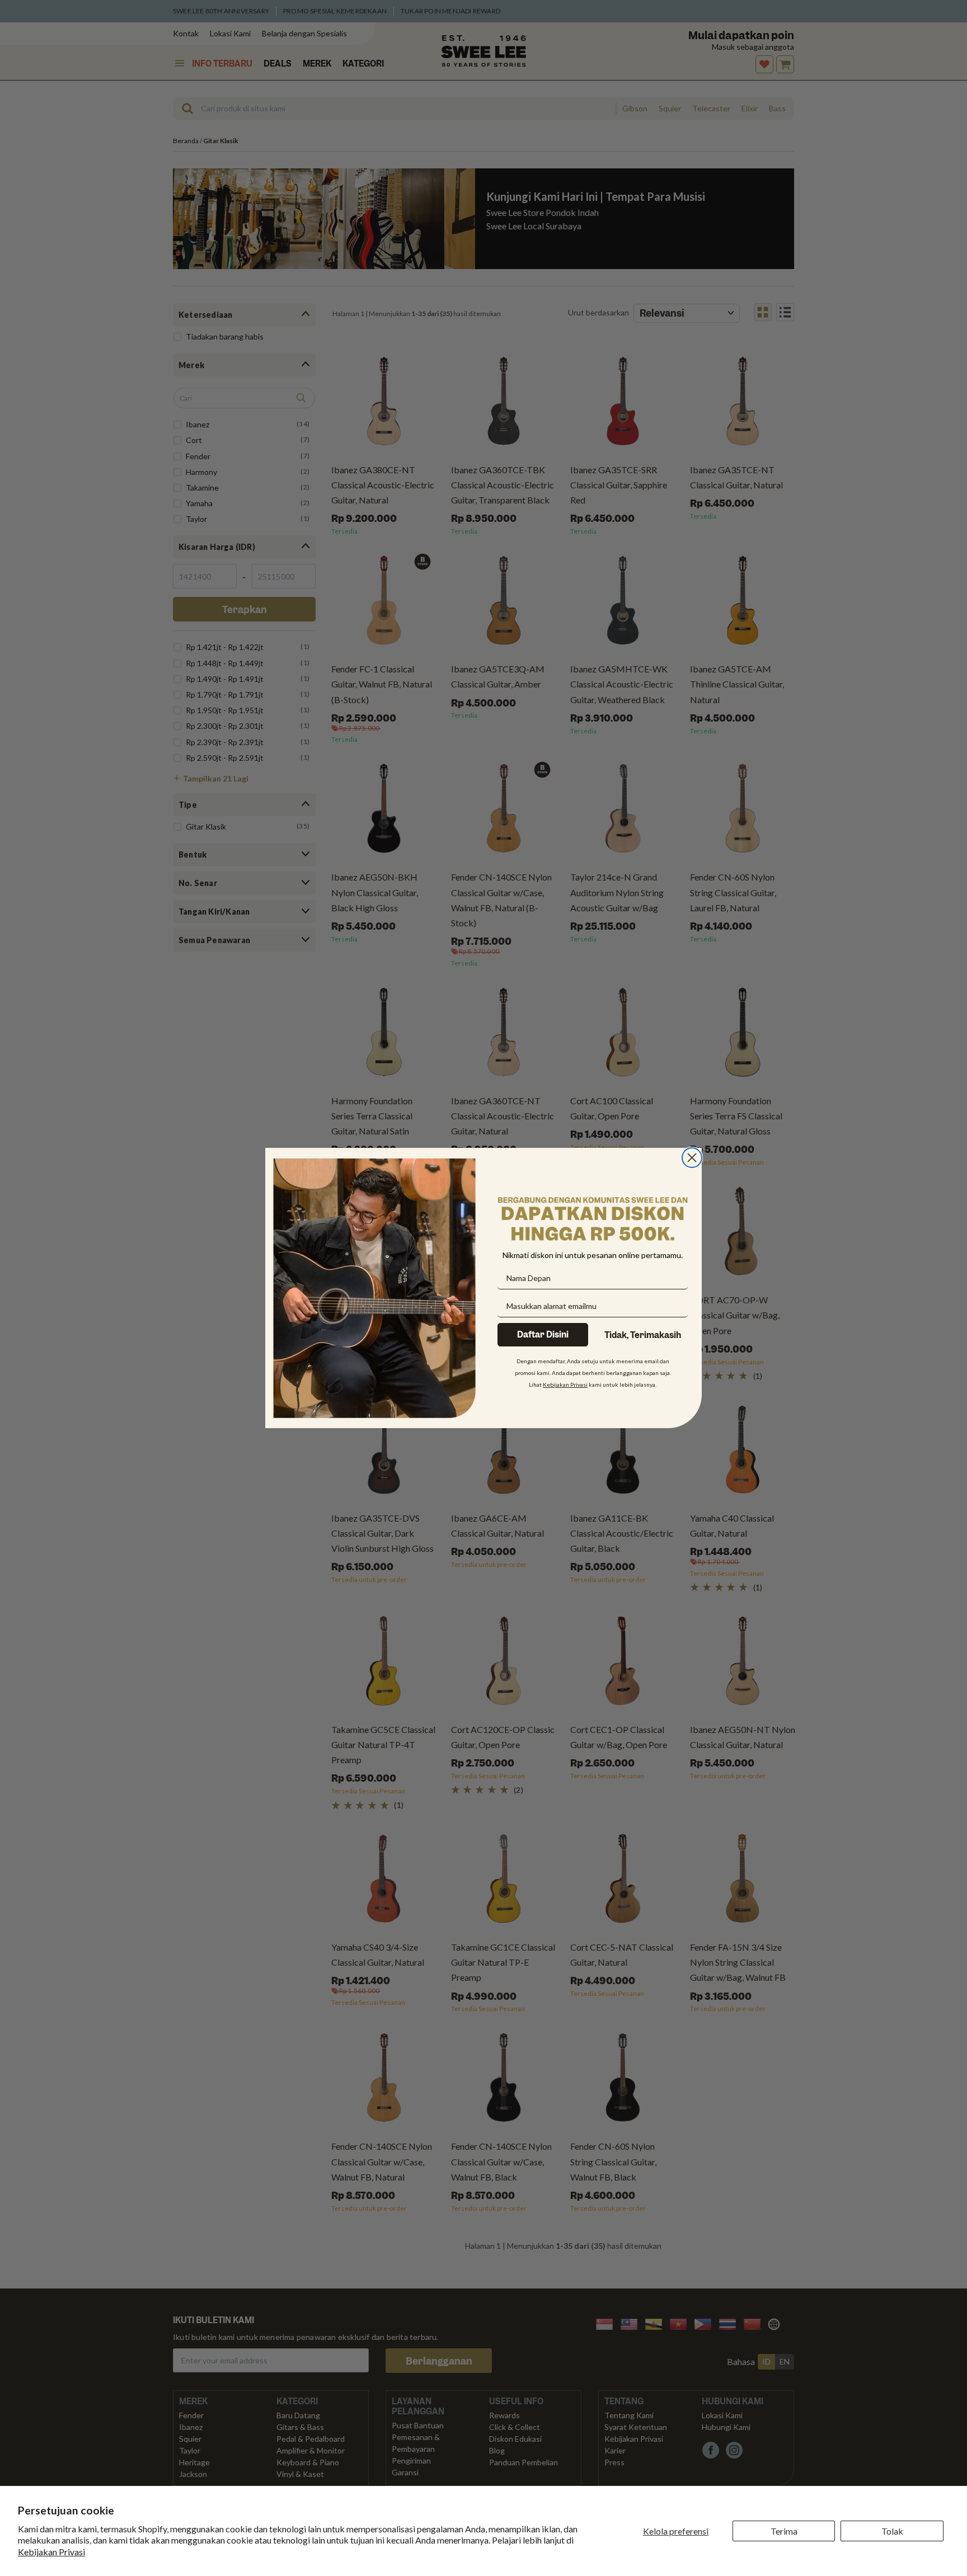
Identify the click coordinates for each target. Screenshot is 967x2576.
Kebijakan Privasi (51, 2552)
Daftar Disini (543, 1335)
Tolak (892, 2531)
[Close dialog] (692, 1158)
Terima (784, 2531)
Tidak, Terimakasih (643, 1335)
